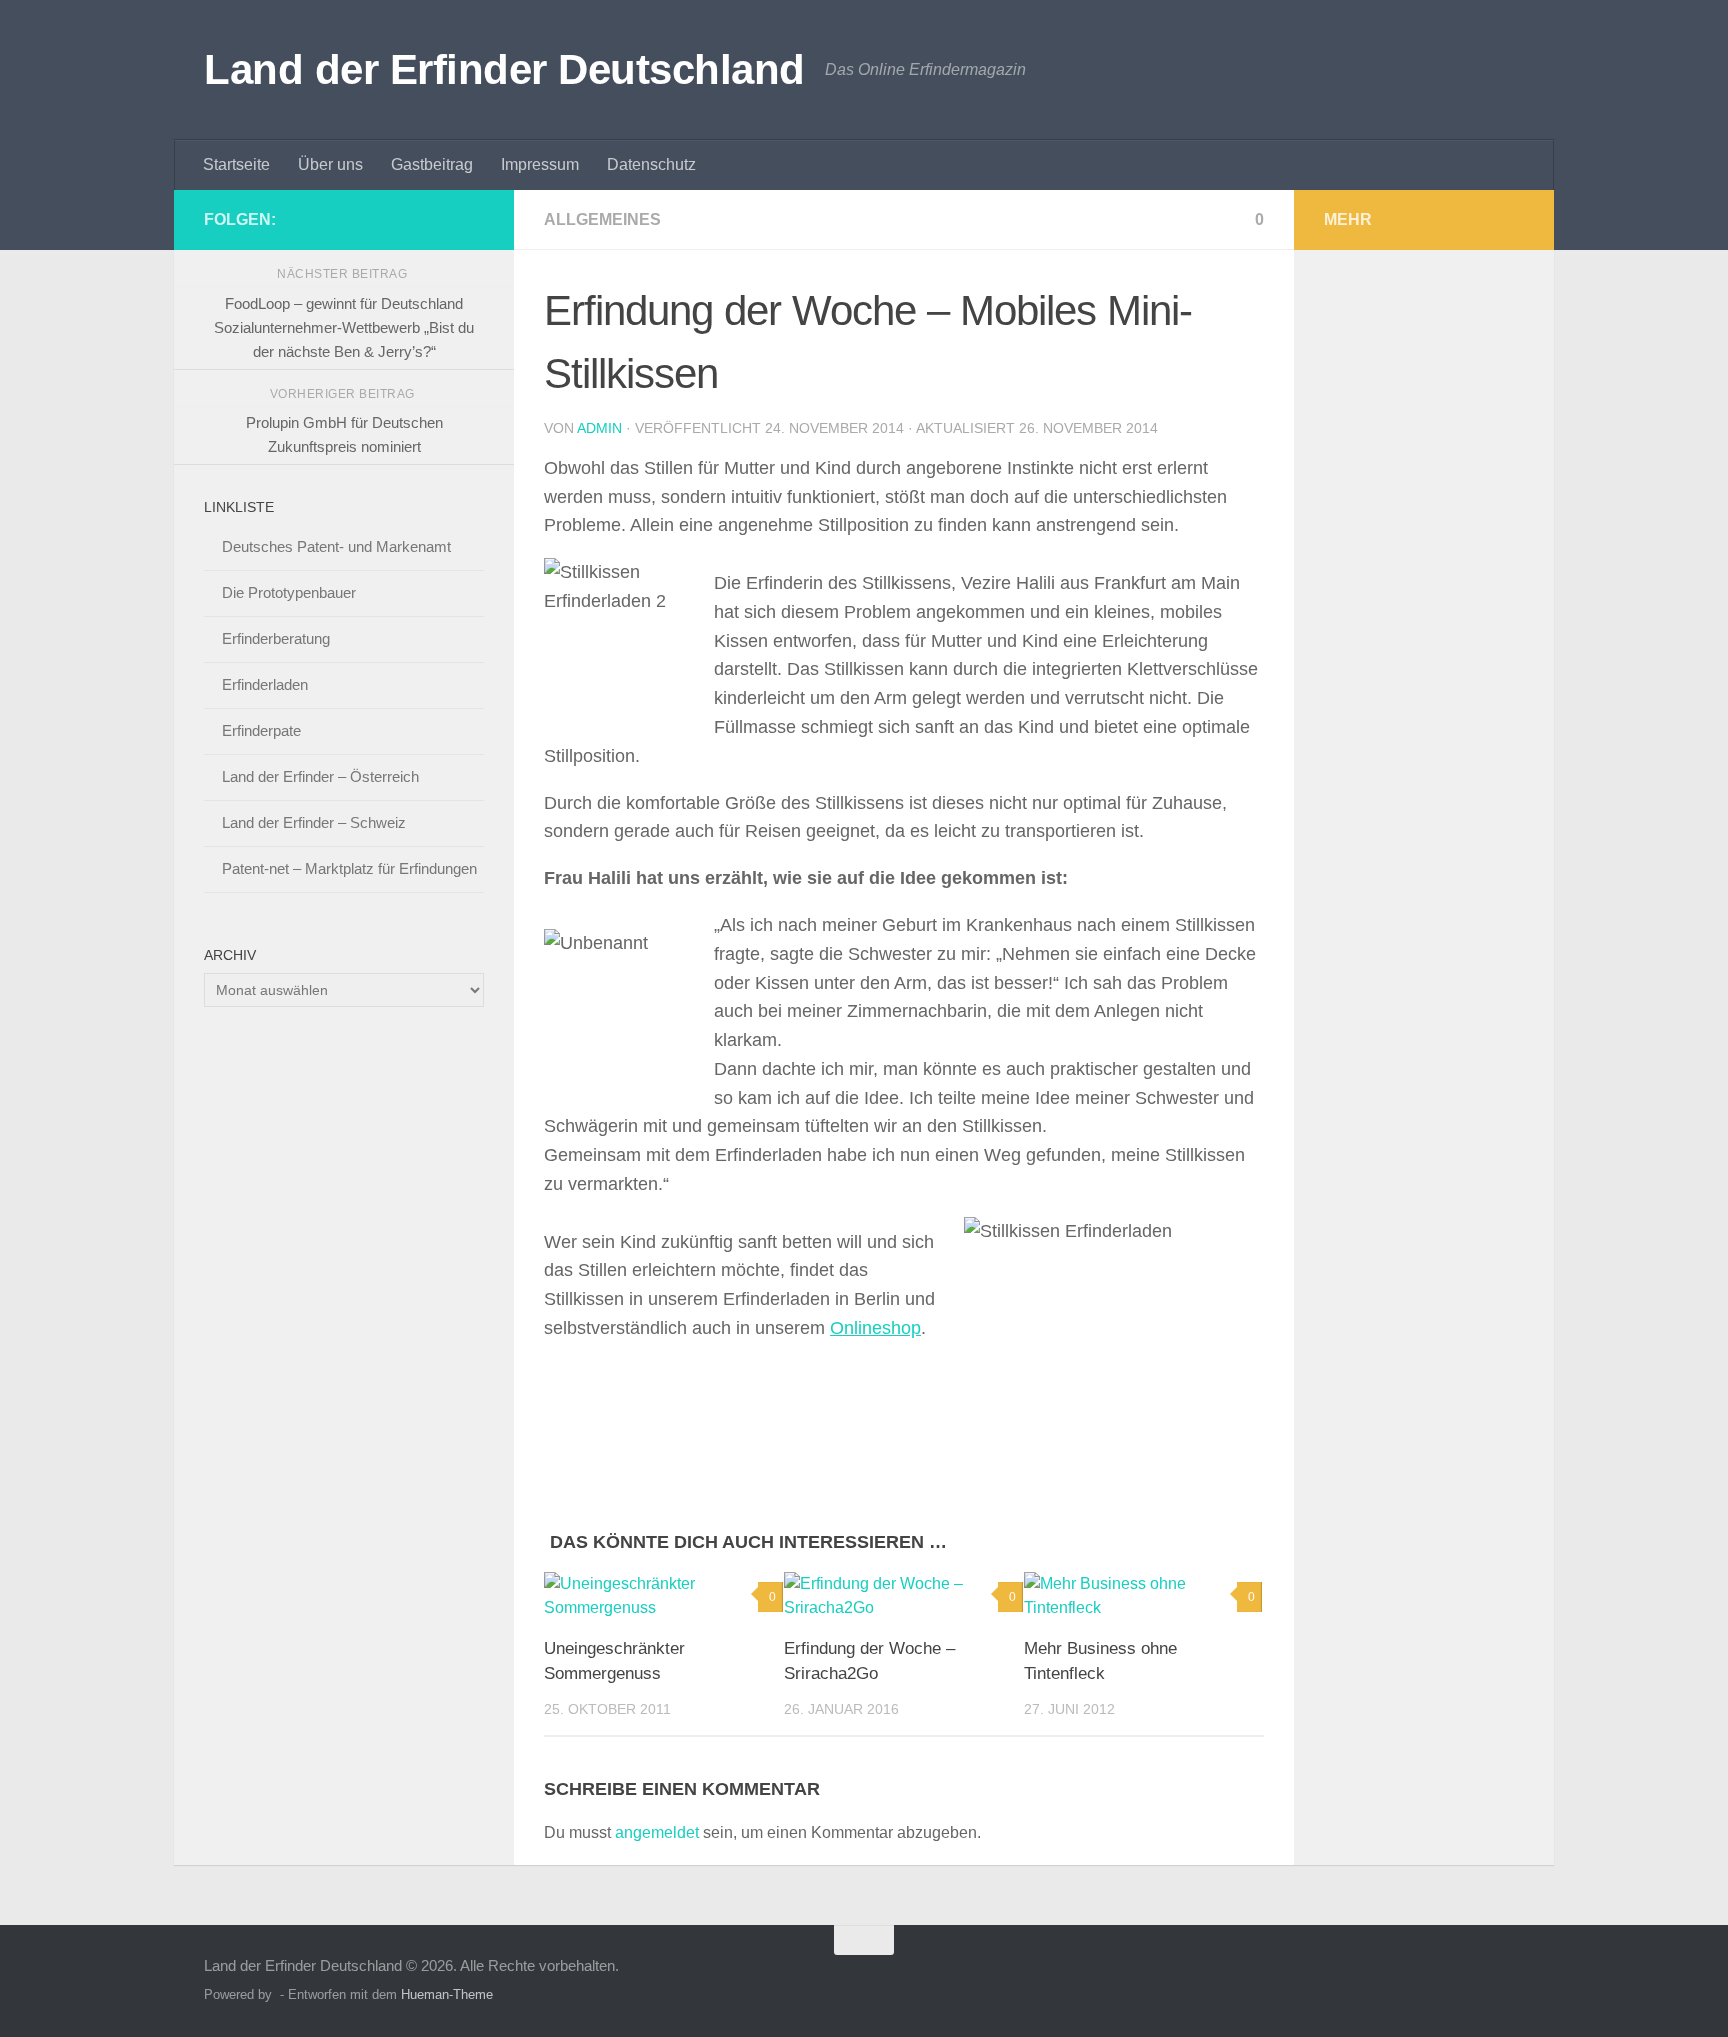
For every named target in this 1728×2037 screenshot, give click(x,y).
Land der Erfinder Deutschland (504, 69)
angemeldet (657, 1832)
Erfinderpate (261, 730)
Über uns (330, 164)
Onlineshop (875, 1328)
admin (599, 428)
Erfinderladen (265, 684)
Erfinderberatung (276, 638)
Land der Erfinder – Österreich (320, 776)
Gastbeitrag (432, 164)
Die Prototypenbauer (289, 592)
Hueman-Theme (447, 1994)
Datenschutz (651, 164)
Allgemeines (602, 219)
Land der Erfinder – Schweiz (314, 822)
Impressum (540, 164)
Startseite (236, 164)
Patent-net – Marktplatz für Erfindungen (349, 868)
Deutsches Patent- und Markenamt (336, 546)
